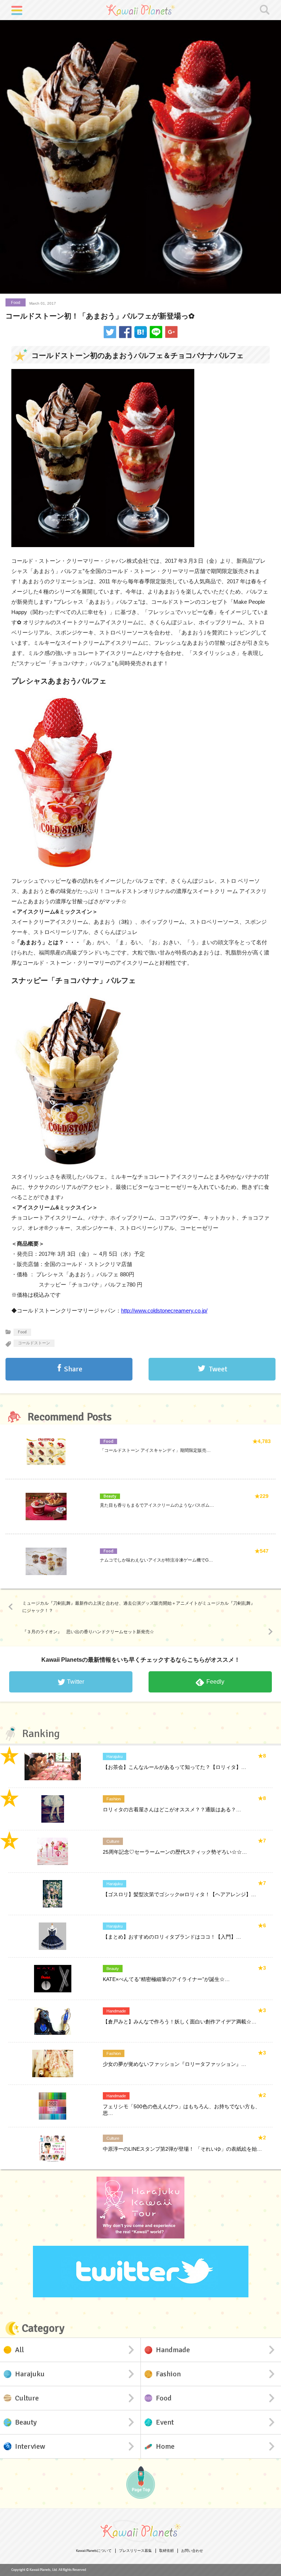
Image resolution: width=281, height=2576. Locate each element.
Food (16, 302)
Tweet (218, 1369)
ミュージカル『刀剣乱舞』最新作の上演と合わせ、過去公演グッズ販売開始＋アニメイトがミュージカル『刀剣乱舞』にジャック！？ (139, 1607)
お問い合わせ (192, 2551)
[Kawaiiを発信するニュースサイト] (140, 10)
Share (73, 1369)
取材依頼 (166, 2551)
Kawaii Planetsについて (94, 2551)
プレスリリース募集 (135, 2551)
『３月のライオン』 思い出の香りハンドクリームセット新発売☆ (88, 1632)
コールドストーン (34, 1343)
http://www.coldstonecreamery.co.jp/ (164, 1310)
